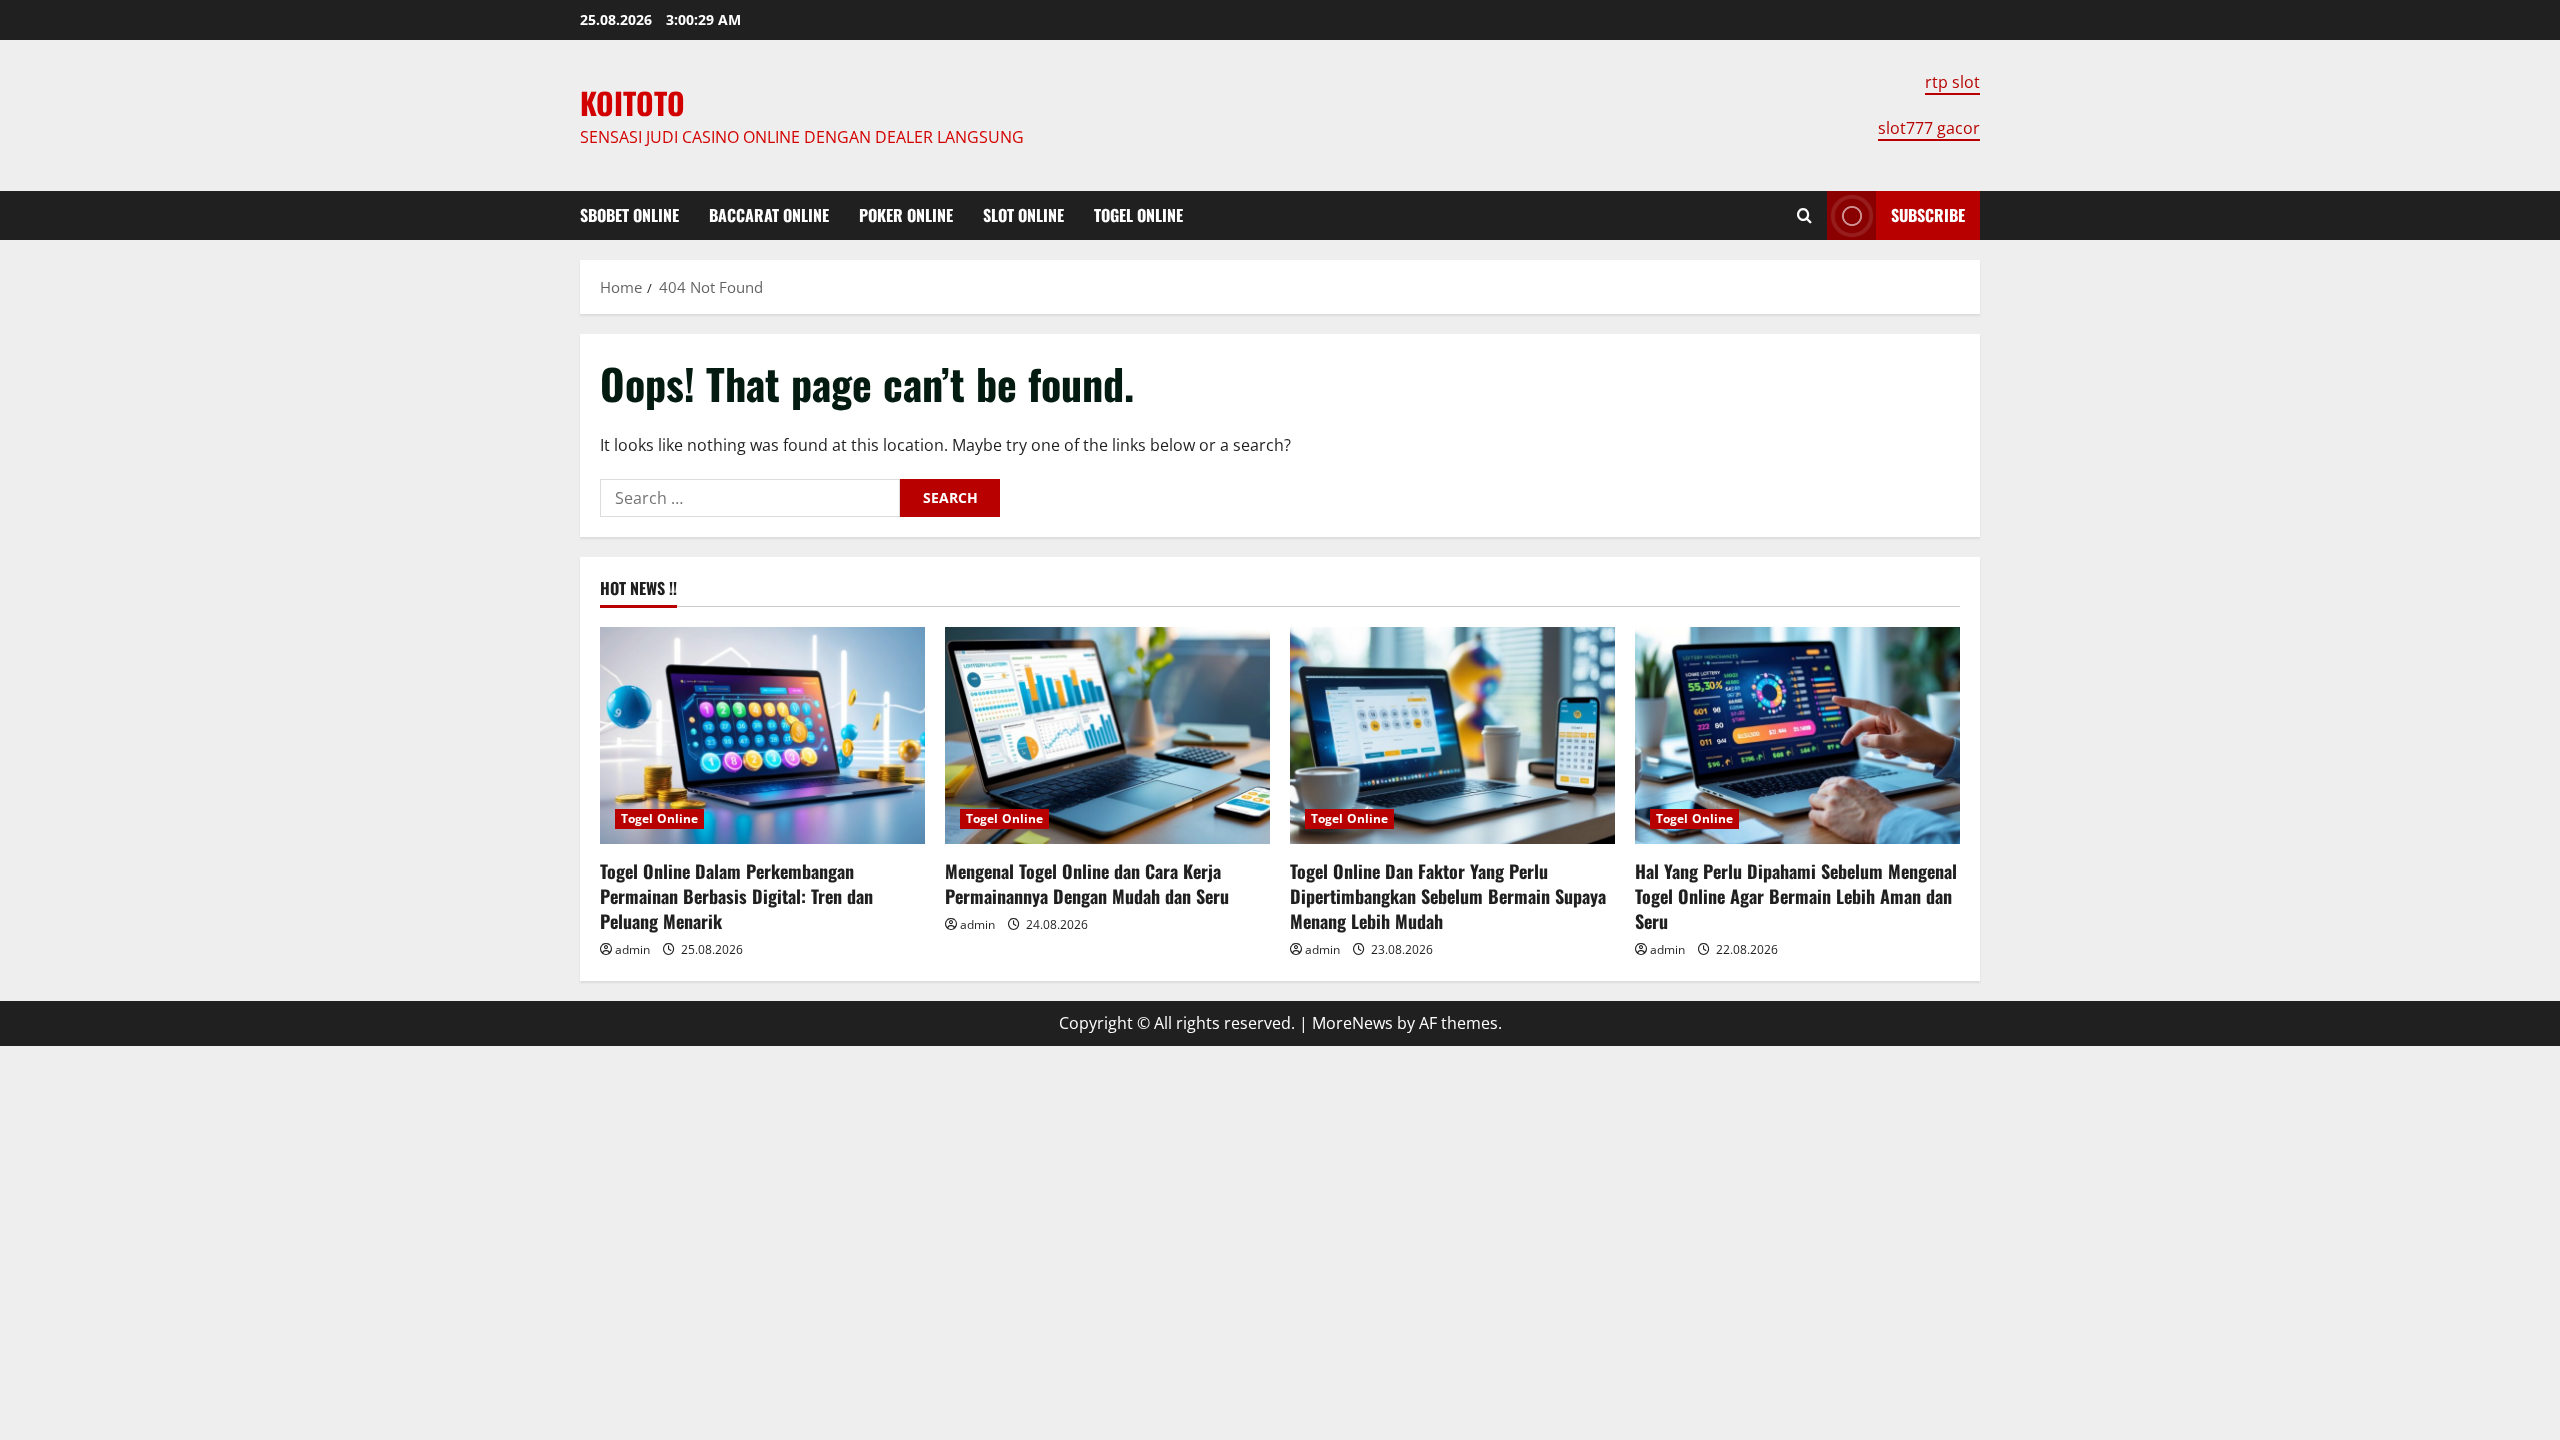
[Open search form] (1804, 215)
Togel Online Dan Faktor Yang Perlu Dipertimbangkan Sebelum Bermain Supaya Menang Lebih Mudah (1448, 896)
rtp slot (1952, 82)
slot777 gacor (1929, 128)
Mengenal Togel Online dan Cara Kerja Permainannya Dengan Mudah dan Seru (1087, 883)
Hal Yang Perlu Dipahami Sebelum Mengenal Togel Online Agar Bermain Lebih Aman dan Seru (1796, 896)
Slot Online (1023, 215)
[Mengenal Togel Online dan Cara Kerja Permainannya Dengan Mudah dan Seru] (1107, 735)
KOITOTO (632, 102)
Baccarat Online (769, 215)
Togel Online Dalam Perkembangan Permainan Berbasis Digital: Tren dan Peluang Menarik (736, 896)
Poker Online (906, 215)
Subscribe (1928, 215)
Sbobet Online (629, 215)
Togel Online (1138, 215)
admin (632, 949)
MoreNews (1352, 1023)
